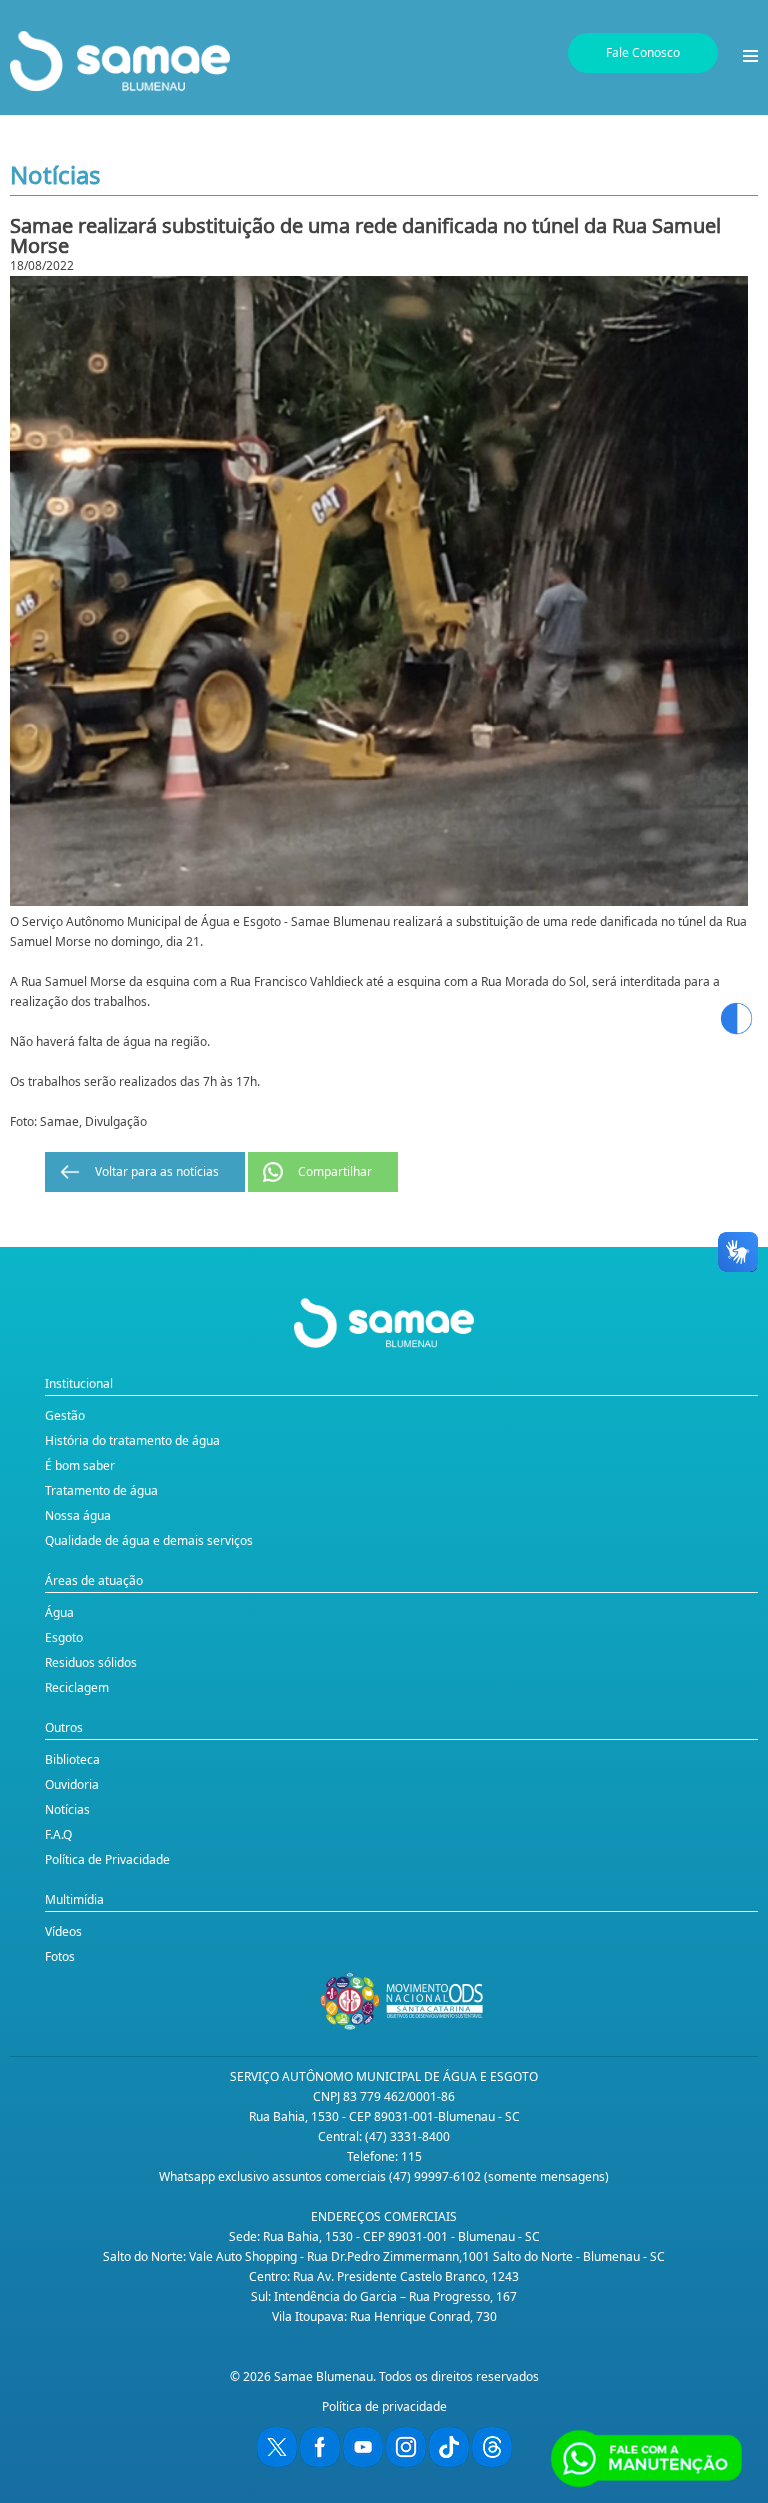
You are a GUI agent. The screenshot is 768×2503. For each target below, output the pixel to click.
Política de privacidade (384, 2406)
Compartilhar (335, 1171)
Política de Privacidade (107, 1859)
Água (59, 1612)
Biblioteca (72, 1759)
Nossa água (78, 1515)
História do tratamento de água (132, 1440)
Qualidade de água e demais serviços (149, 1540)
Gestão (65, 1415)
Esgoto (64, 1637)
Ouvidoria (72, 1784)
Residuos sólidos (91, 1662)
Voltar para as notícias (157, 1171)
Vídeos (63, 1931)
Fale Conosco (643, 52)
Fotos (60, 1956)
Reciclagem (77, 1687)
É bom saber (80, 1465)
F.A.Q (58, 1834)
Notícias (67, 1809)
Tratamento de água (101, 1490)
